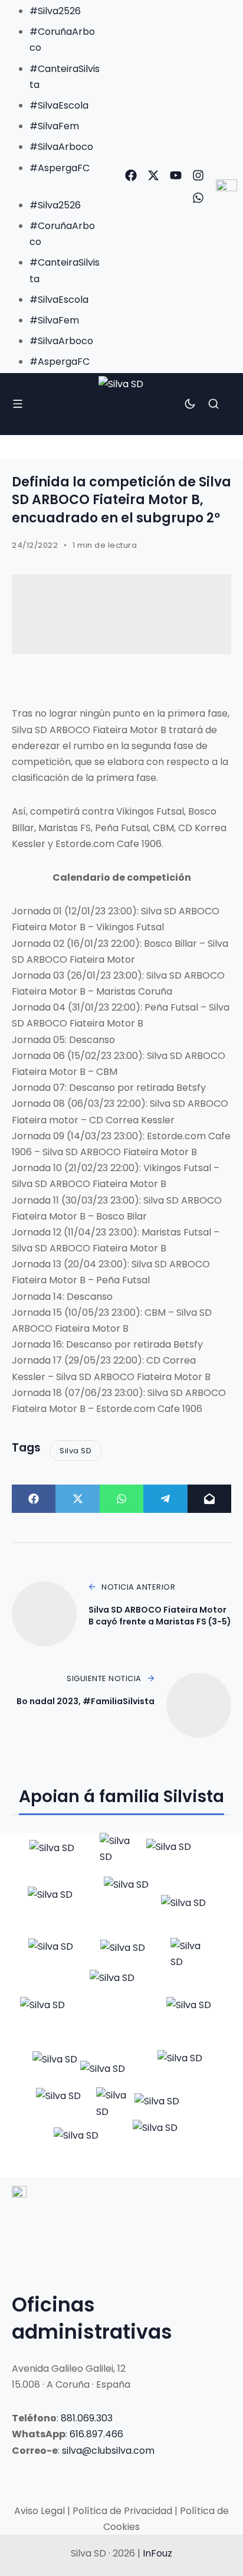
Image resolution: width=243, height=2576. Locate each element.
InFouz (157, 2553)
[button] (53, 184)
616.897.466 (96, 2434)
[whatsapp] (198, 198)
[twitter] (153, 175)
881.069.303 (87, 2418)
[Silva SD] (121, 404)
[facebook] (131, 175)
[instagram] (198, 175)
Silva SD (75, 1451)
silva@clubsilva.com (108, 2451)
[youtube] (176, 175)
